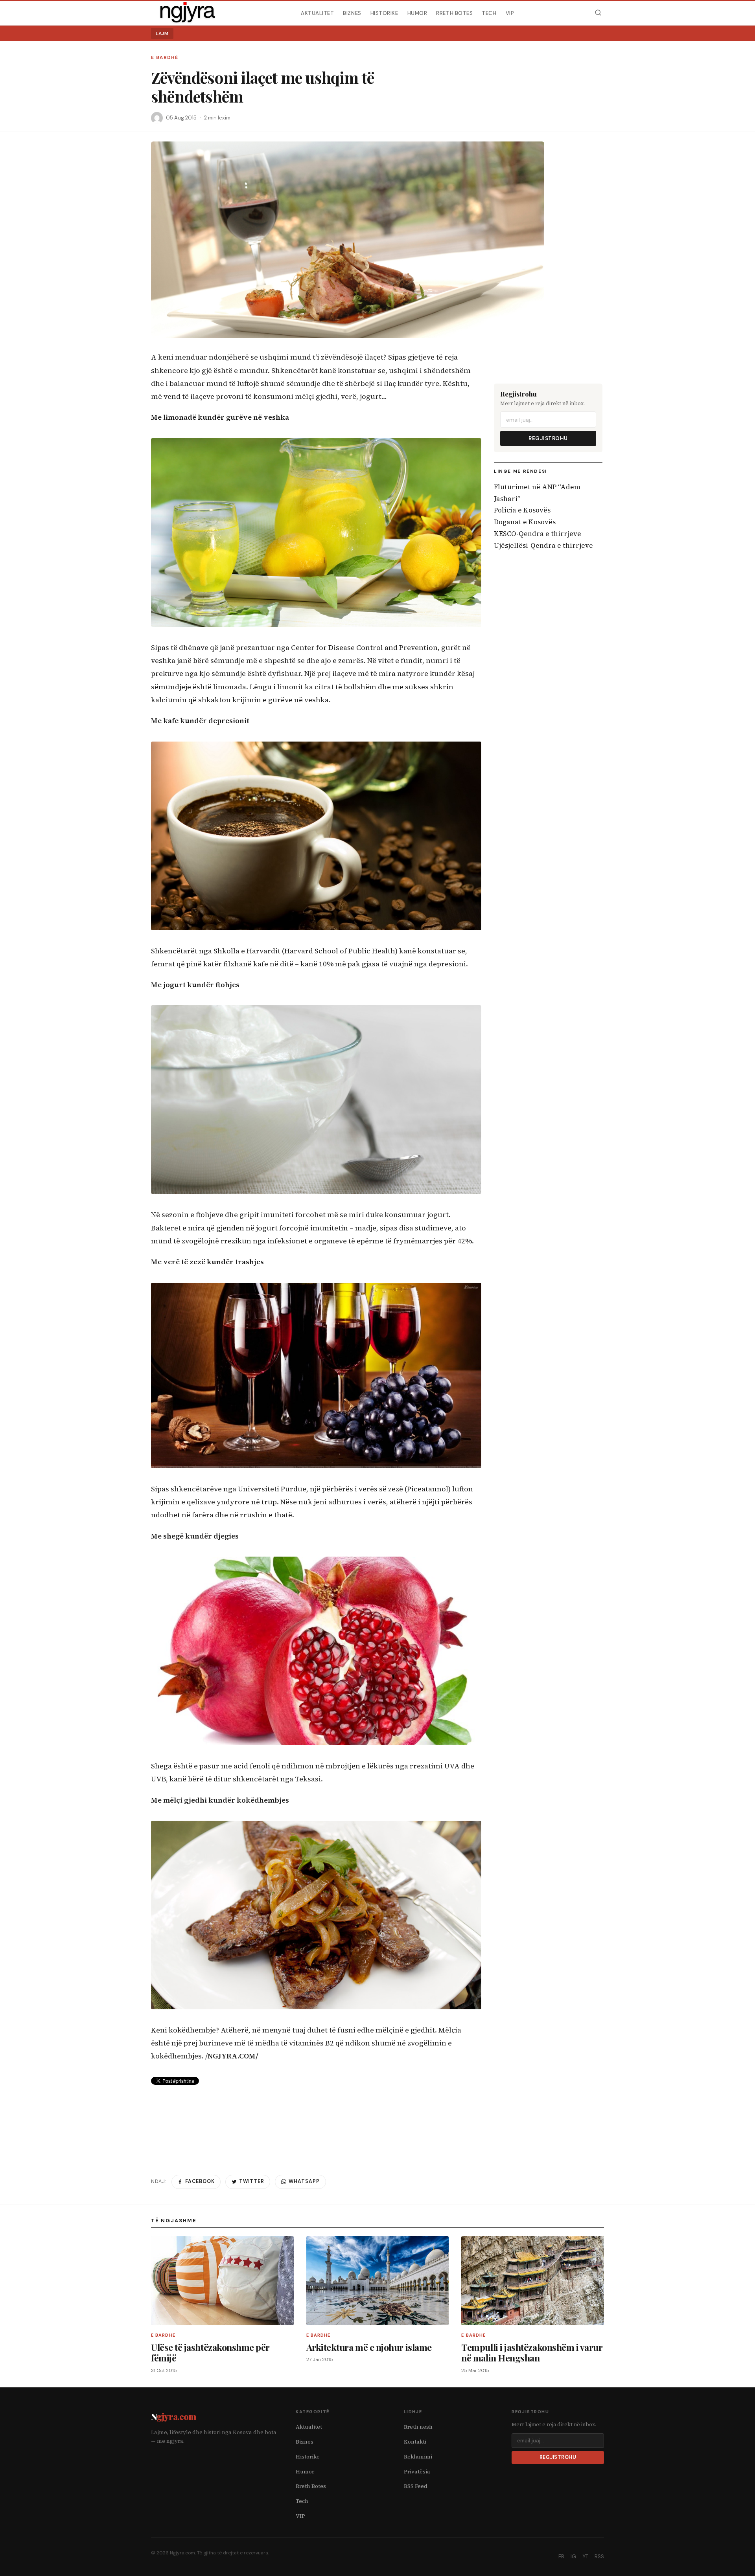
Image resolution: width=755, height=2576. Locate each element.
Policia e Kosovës (522, 510)
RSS (599, 2557)
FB (561, 2557)
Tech (489, 13)
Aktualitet (317, 13)
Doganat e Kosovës (525, 522)
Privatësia (417, 2472)
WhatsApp (304, 2181)
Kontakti (415, 2442)
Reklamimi (418, 2457)
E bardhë (165, 58)
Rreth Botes (454, 13)
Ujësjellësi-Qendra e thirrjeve (543, 545)
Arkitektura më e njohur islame (369, 2347)
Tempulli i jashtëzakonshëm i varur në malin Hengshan (532, 2353)
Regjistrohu (548, 438)
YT (585, 2557)
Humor (417, 13)
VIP (510, 13)
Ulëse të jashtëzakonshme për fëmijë (210, 2353)
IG (573, 2557)
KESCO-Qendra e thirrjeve (538, 534)
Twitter (252, 2181)
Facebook (200, 2181)
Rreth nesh (418, 2427)
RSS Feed (416, 2486)
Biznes (352, 13)
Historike (384, 13)
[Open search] (598, 13)
